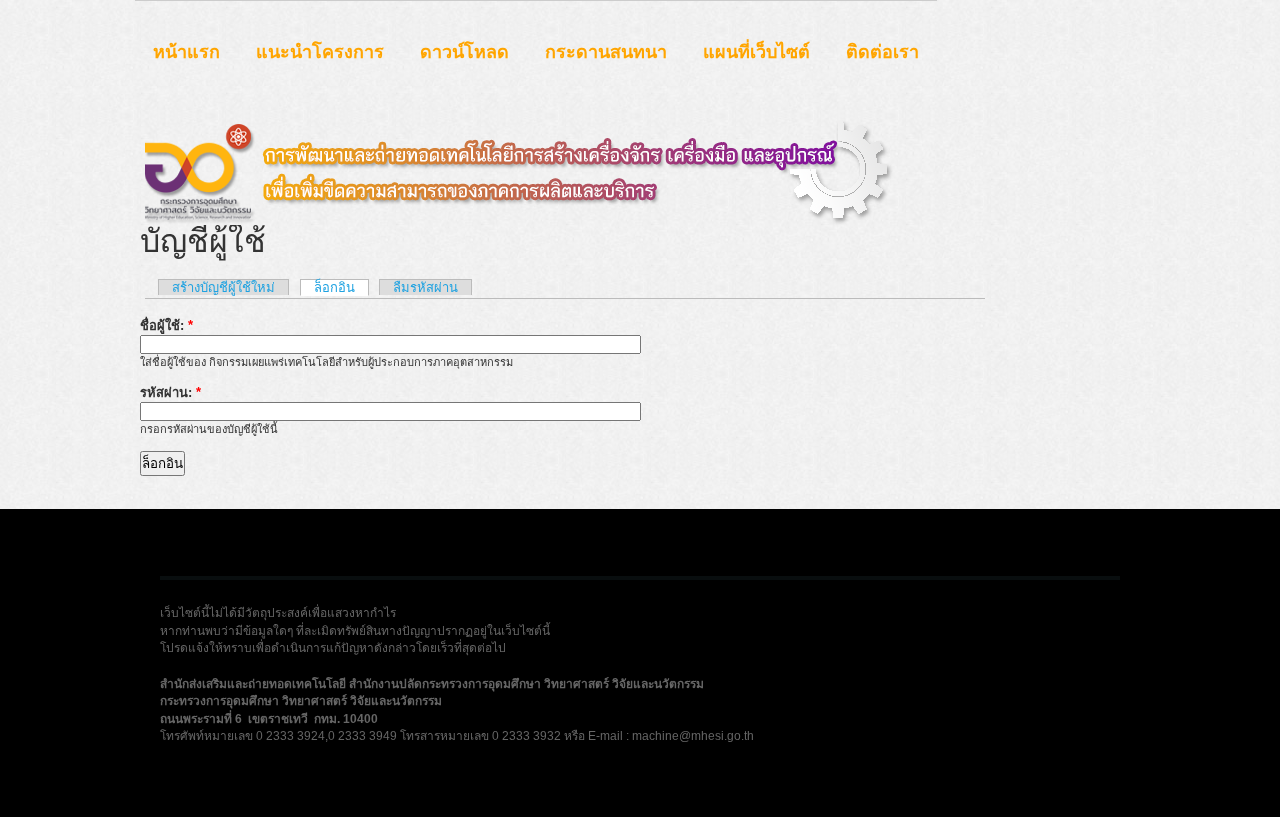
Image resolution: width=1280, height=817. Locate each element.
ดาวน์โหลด (464, 52)
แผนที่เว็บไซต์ (756, 52)
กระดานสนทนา (606, 52)
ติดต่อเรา (882, 52)
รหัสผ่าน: (170, 392)
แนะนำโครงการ (320, 52)
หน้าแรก (186, 52)
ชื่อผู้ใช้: (166, 325)
